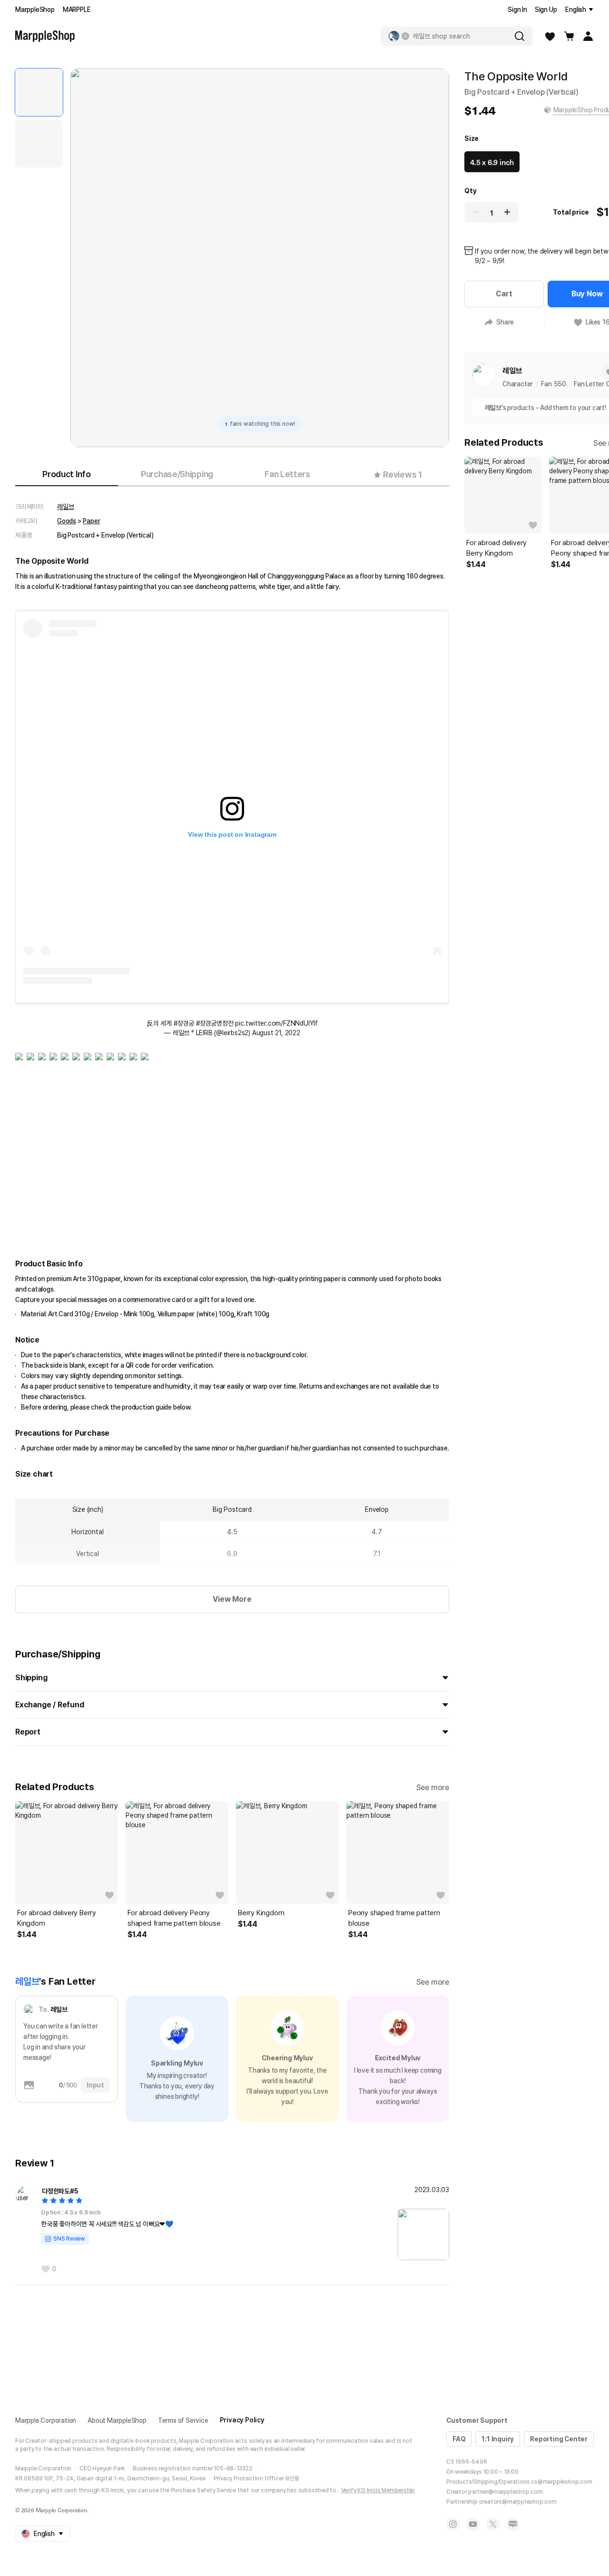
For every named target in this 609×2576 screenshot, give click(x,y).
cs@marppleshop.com (561, 2482)
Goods (67, 521)
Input (95, 2085)
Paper (91, 521)
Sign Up (546, 10)
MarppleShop (35, 10)
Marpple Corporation (46, 2420)
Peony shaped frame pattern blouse (394, 1918)
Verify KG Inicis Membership (378, 2490)
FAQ (459, 2439)
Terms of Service (183, 2420)
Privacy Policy (242, 2420)
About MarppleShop (117, 2420)
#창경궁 (184, 1023)
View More (232, 1599)
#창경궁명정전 (215, 1023)
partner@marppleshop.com (505, 2492)
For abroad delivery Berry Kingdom (57, 1918)
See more (433, 1788)
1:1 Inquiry (498, 2439)
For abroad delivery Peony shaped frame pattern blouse (174, 1918)
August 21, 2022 (276, 1033)
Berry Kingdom (261, 1913)
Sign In (517, 10)
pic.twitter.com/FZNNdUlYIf (276, 1023)
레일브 (65, 507)
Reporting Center (559, 2439)
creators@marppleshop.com (518, 2502)
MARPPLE (77, 10)
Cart (504, 294)
